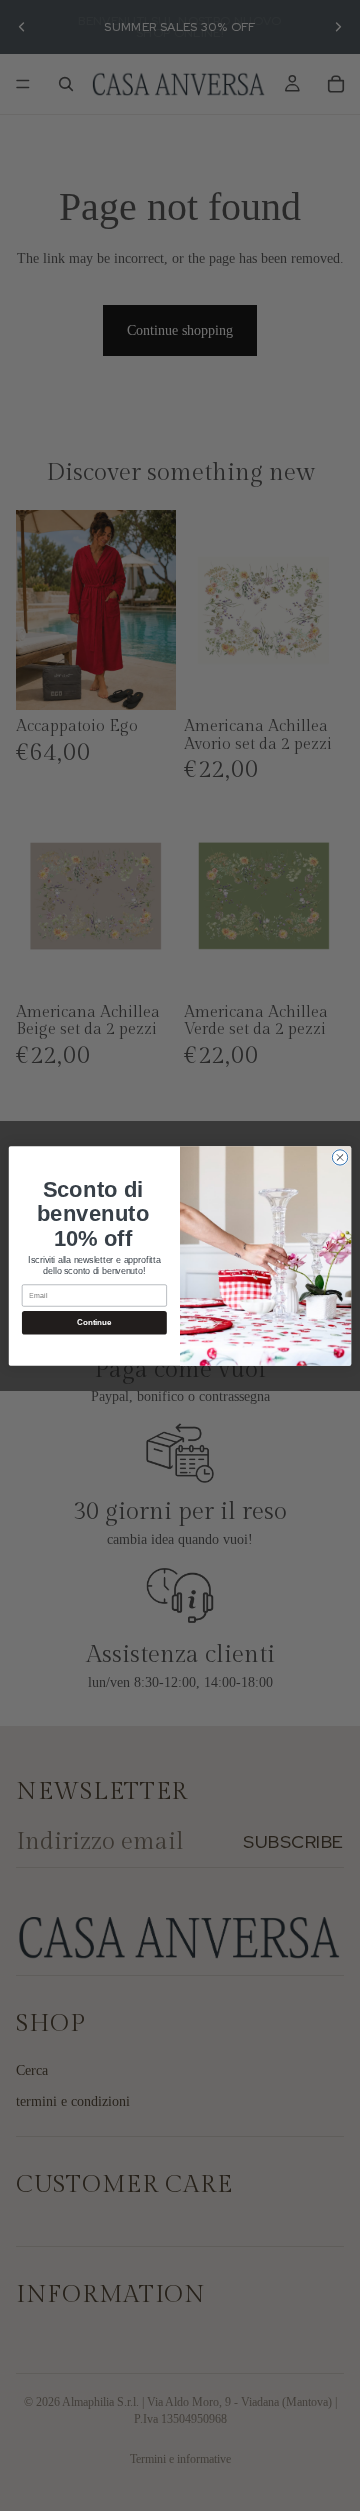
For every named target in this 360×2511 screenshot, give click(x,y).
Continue (94, 1322)
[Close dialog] (339, 1156)
